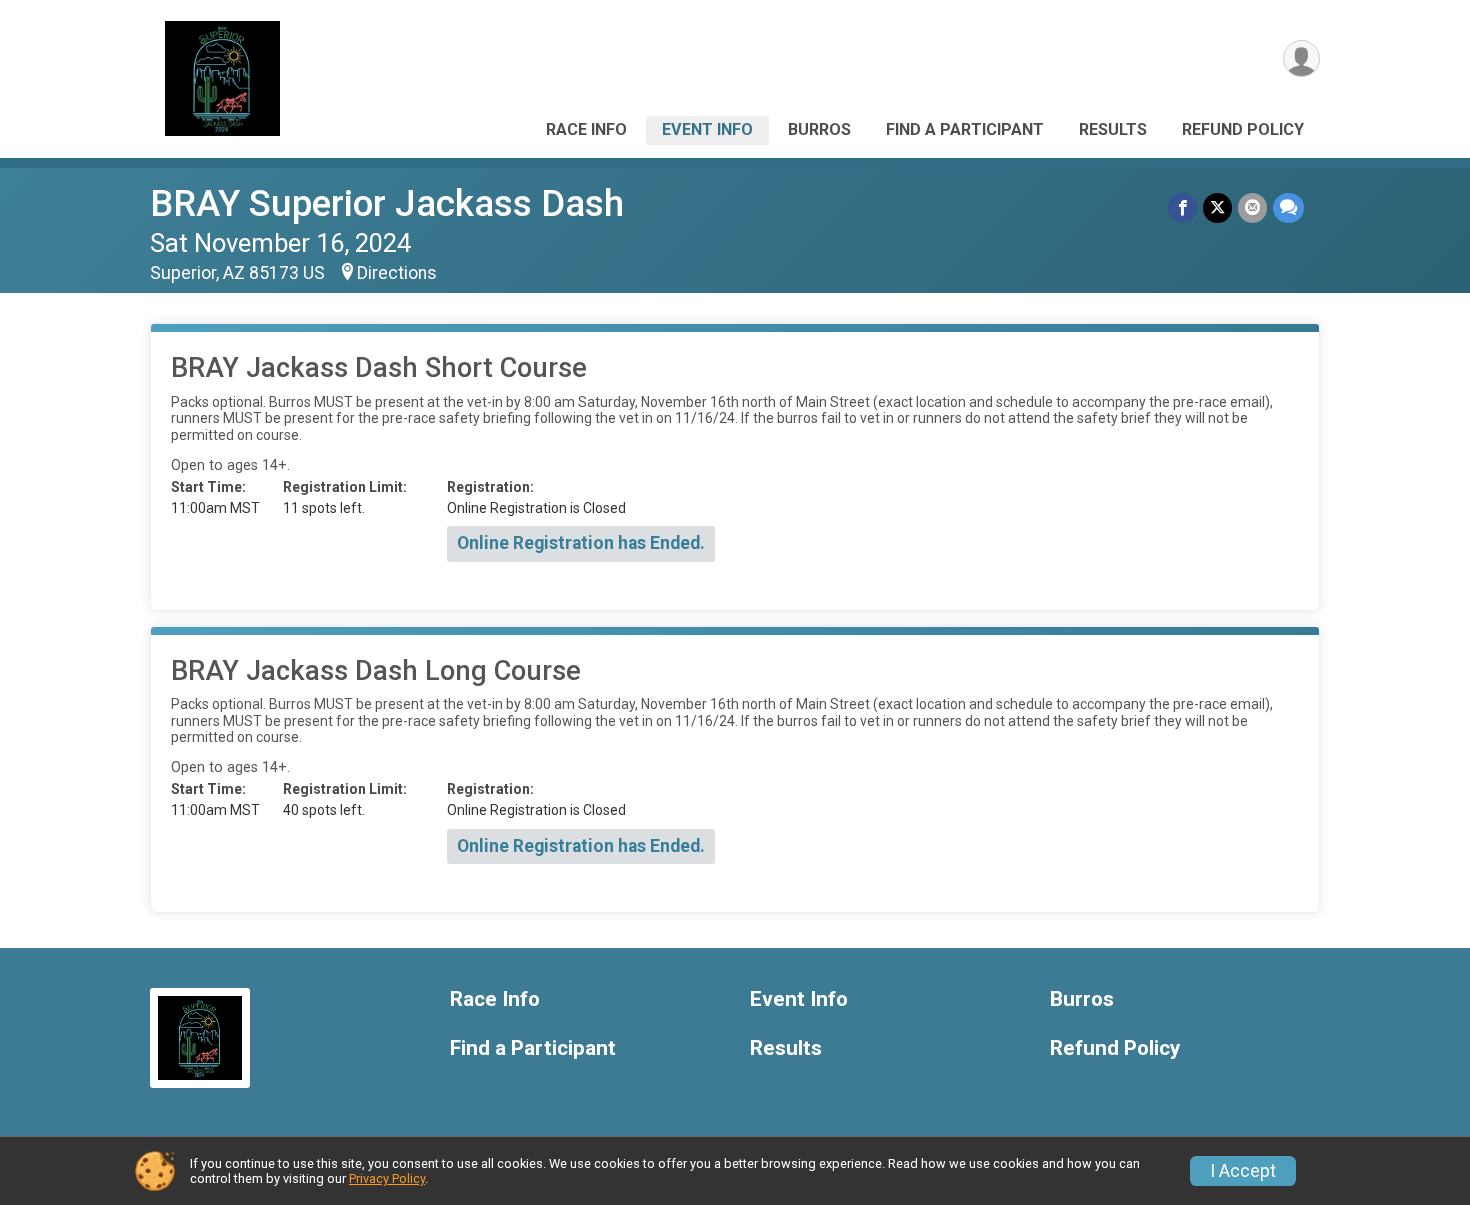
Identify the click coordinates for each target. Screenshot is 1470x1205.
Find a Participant (965, 129)
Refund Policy (1243, 129)
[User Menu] (1301, 58)
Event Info (707, 129)
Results (1113, 129)
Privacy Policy (387, 1178)
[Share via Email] (1252, 207)
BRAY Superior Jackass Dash (387, 203)
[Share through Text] (1288, 207)
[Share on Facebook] (1182, 207)
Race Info (586, 129)
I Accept (1243, 1171)
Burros (819, 129)
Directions (397, 273)
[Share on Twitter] (1217, 207)
